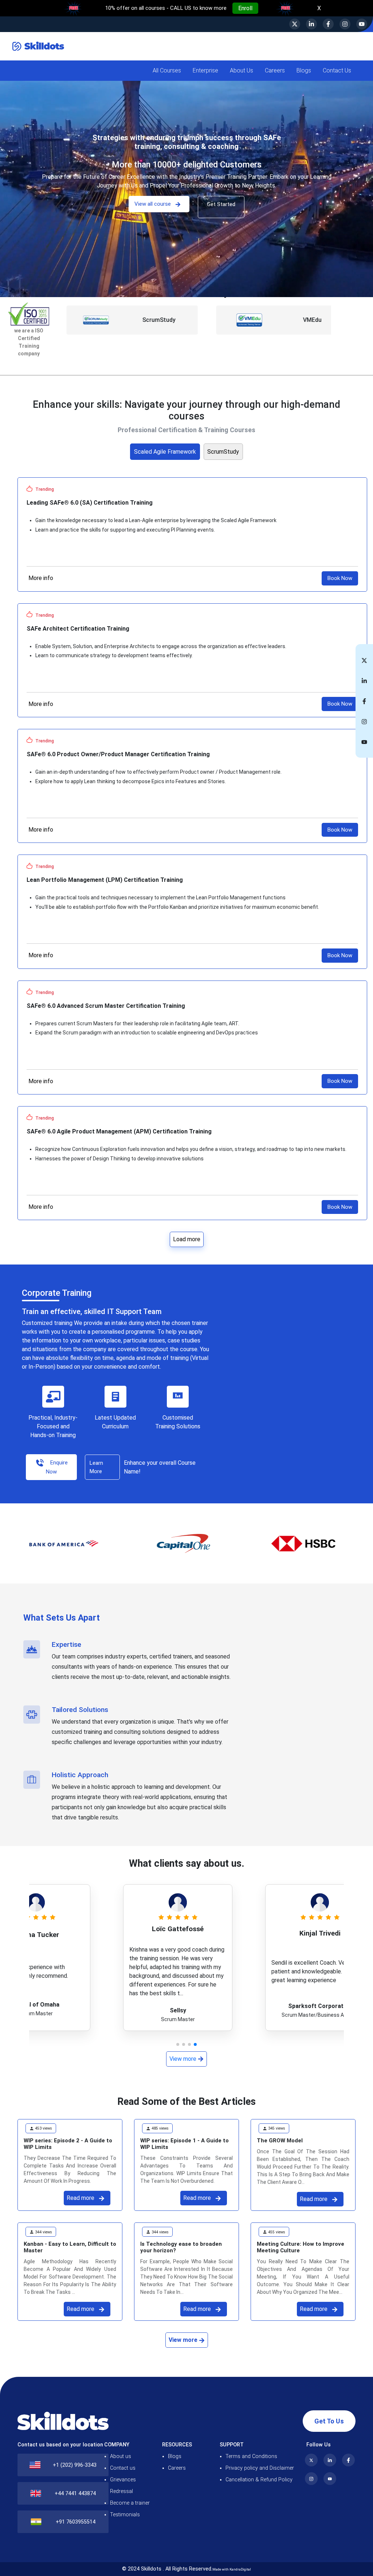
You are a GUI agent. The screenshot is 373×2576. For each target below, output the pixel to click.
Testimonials (125, 2515)
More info (41, 578)
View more (184, 2059)
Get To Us (329, 2421)
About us (121, 2456)
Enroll (245, 8)
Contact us (123, 2468)
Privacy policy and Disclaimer (260, 2468)
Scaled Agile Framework (165, 452)
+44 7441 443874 (75, 2494)
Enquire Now (57, 1467)
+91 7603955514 (76, 2522)
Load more (187, 1239)
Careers (177, 2468)
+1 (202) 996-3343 (75, 2465)
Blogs (175, 2456)
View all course (153, 204)
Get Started (221, 204)
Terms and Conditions (251, 2456)
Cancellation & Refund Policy (259, 2480)
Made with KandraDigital (232, 2569)
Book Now (340, 578)
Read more (81, 2198)
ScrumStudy (223, 452)
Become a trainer (130, 2503)
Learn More (96, 1467)
